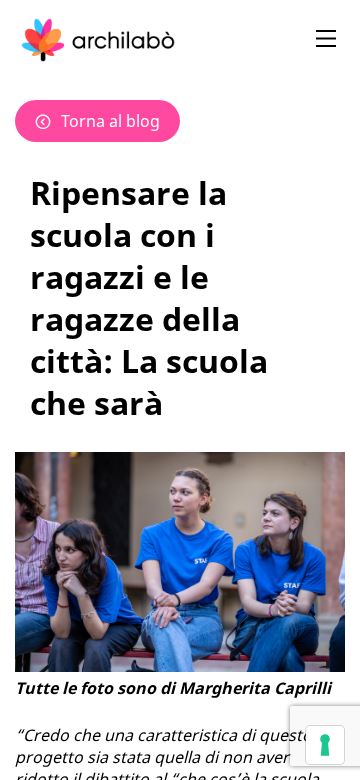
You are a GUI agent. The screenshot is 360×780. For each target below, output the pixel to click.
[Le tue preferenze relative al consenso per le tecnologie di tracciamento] (325, 745)
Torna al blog (110, 121)
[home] (98, 40)
